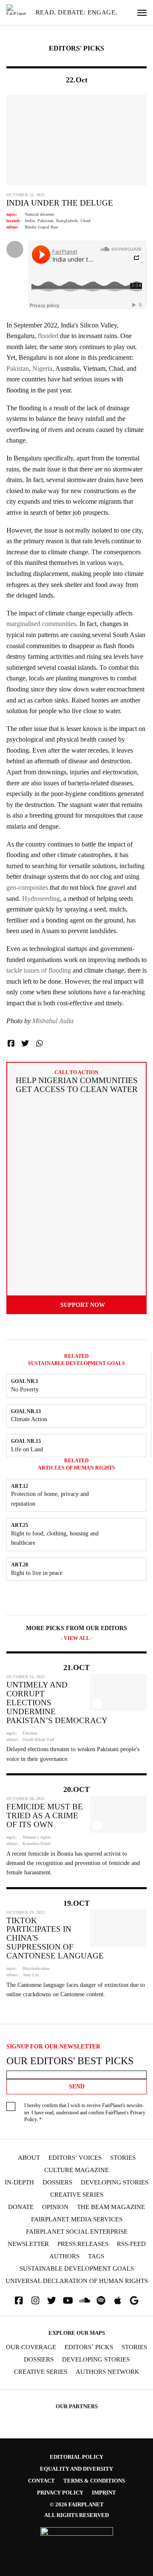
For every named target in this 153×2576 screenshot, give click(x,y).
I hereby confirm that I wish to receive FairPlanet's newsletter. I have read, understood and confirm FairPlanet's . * (85, 2113)
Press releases (83, 2244)
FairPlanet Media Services (77, 2219)
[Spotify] (101, 2301)
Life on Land (27, 1449)
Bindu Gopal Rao (41, 227)
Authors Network (108, 2372)
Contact (41, 2481)
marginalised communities (41, 624)
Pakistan (45, 221)
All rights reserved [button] (76, 2515)
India (30, 221)
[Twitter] (52, 2301)
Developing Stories (115, 2182)
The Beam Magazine (111, 2207)
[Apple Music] (118, 2301)
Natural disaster (39, 214)
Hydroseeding (41, 899)
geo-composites (27, 887)
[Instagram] (35, 2301)
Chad (85, 221)
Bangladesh (67, 221)
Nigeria (42, 368)
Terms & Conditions (94, 2481)
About (29, 2158)
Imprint (104, 2493)
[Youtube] (68, 2301)
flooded (48, 336)
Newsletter (28, 2244)
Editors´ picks (89, 2347)
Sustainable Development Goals (77, 2269)
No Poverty (25, 1390)
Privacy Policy (60, 2493)
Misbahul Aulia (53, 1021)
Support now (83, 1305)
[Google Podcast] (134, 2301)
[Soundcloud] (85, 2301)
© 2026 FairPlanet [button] (77, 2504)
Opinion (55, 2207)
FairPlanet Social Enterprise (77, 2232)
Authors (64, 2256)
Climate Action (29, 1419)
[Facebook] (19, 2301)
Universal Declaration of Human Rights (77, 2281)
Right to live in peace (37, 1573)
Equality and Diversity (76, 2469)
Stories (123, 2158)
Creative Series (77, 2195)
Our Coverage (31, 2347)
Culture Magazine (76, 2170)
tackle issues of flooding (39, 970)
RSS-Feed (131, 2244)
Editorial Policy (76, 2457)
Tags (96, 2256)
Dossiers (57, 2182)
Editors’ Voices (75, 2158)
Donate (21, 2207)
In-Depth (19, 2182)
